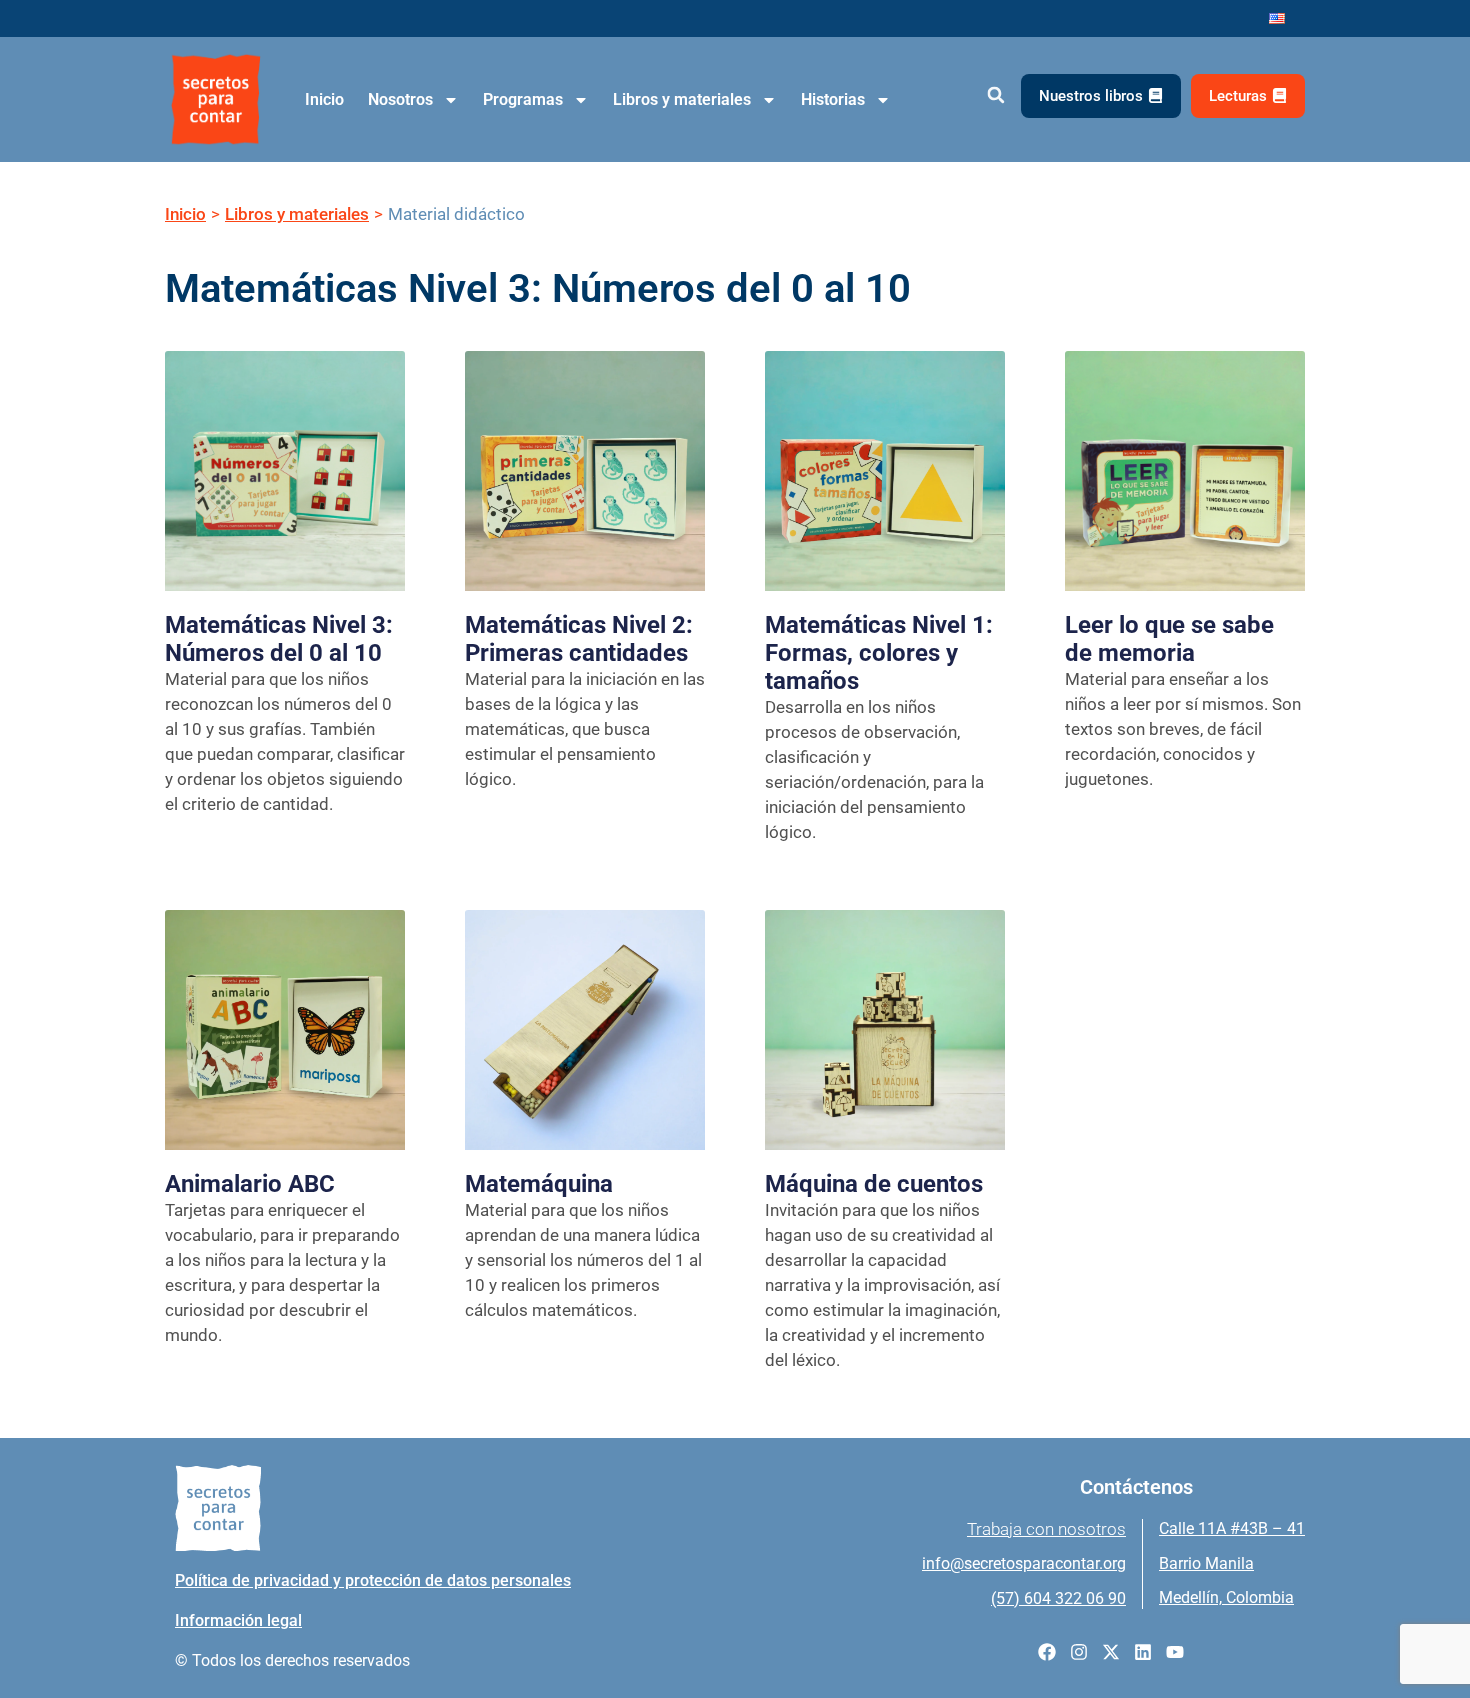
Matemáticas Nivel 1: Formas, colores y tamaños (879, 653)
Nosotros (400, 99)
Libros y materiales (682, 99)
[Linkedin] (1143, 1652)
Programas (523, 99)
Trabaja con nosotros (1046, 1529)
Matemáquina (539, 1184)
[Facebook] (1047, 1652)
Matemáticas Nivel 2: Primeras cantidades (579, 639)
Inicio (324, 99)
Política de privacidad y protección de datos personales (373, 1580)
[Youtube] (1175, 1652)
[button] (995, 95)
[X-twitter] (1111, 1652)
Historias (833, 99)
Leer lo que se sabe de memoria (1169, 639)
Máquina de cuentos (874, 1184)
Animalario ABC (250, 1184)
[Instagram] (1079, 1652)
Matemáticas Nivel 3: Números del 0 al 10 (279, 639)
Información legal (238, 1620)
